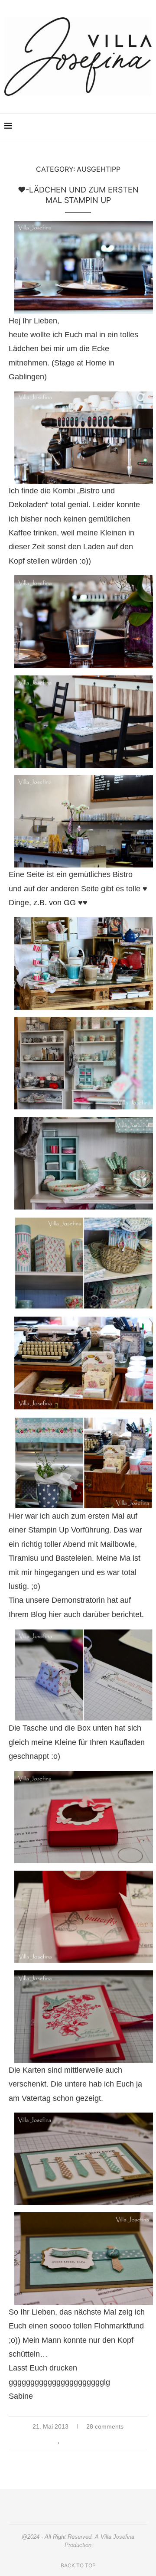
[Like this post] (59, 2440)
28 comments (105, 2426)
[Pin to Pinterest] (87, 2440)
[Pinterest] (99, 126)
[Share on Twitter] (78, 2440)
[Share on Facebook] (69, 2440)
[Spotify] (126, 126)
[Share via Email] (96, 2440)
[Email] (117, 126)
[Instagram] (89, 126)
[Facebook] (108, 126)
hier (55, 1614)
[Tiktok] (135, 126)
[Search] (147, 126)
